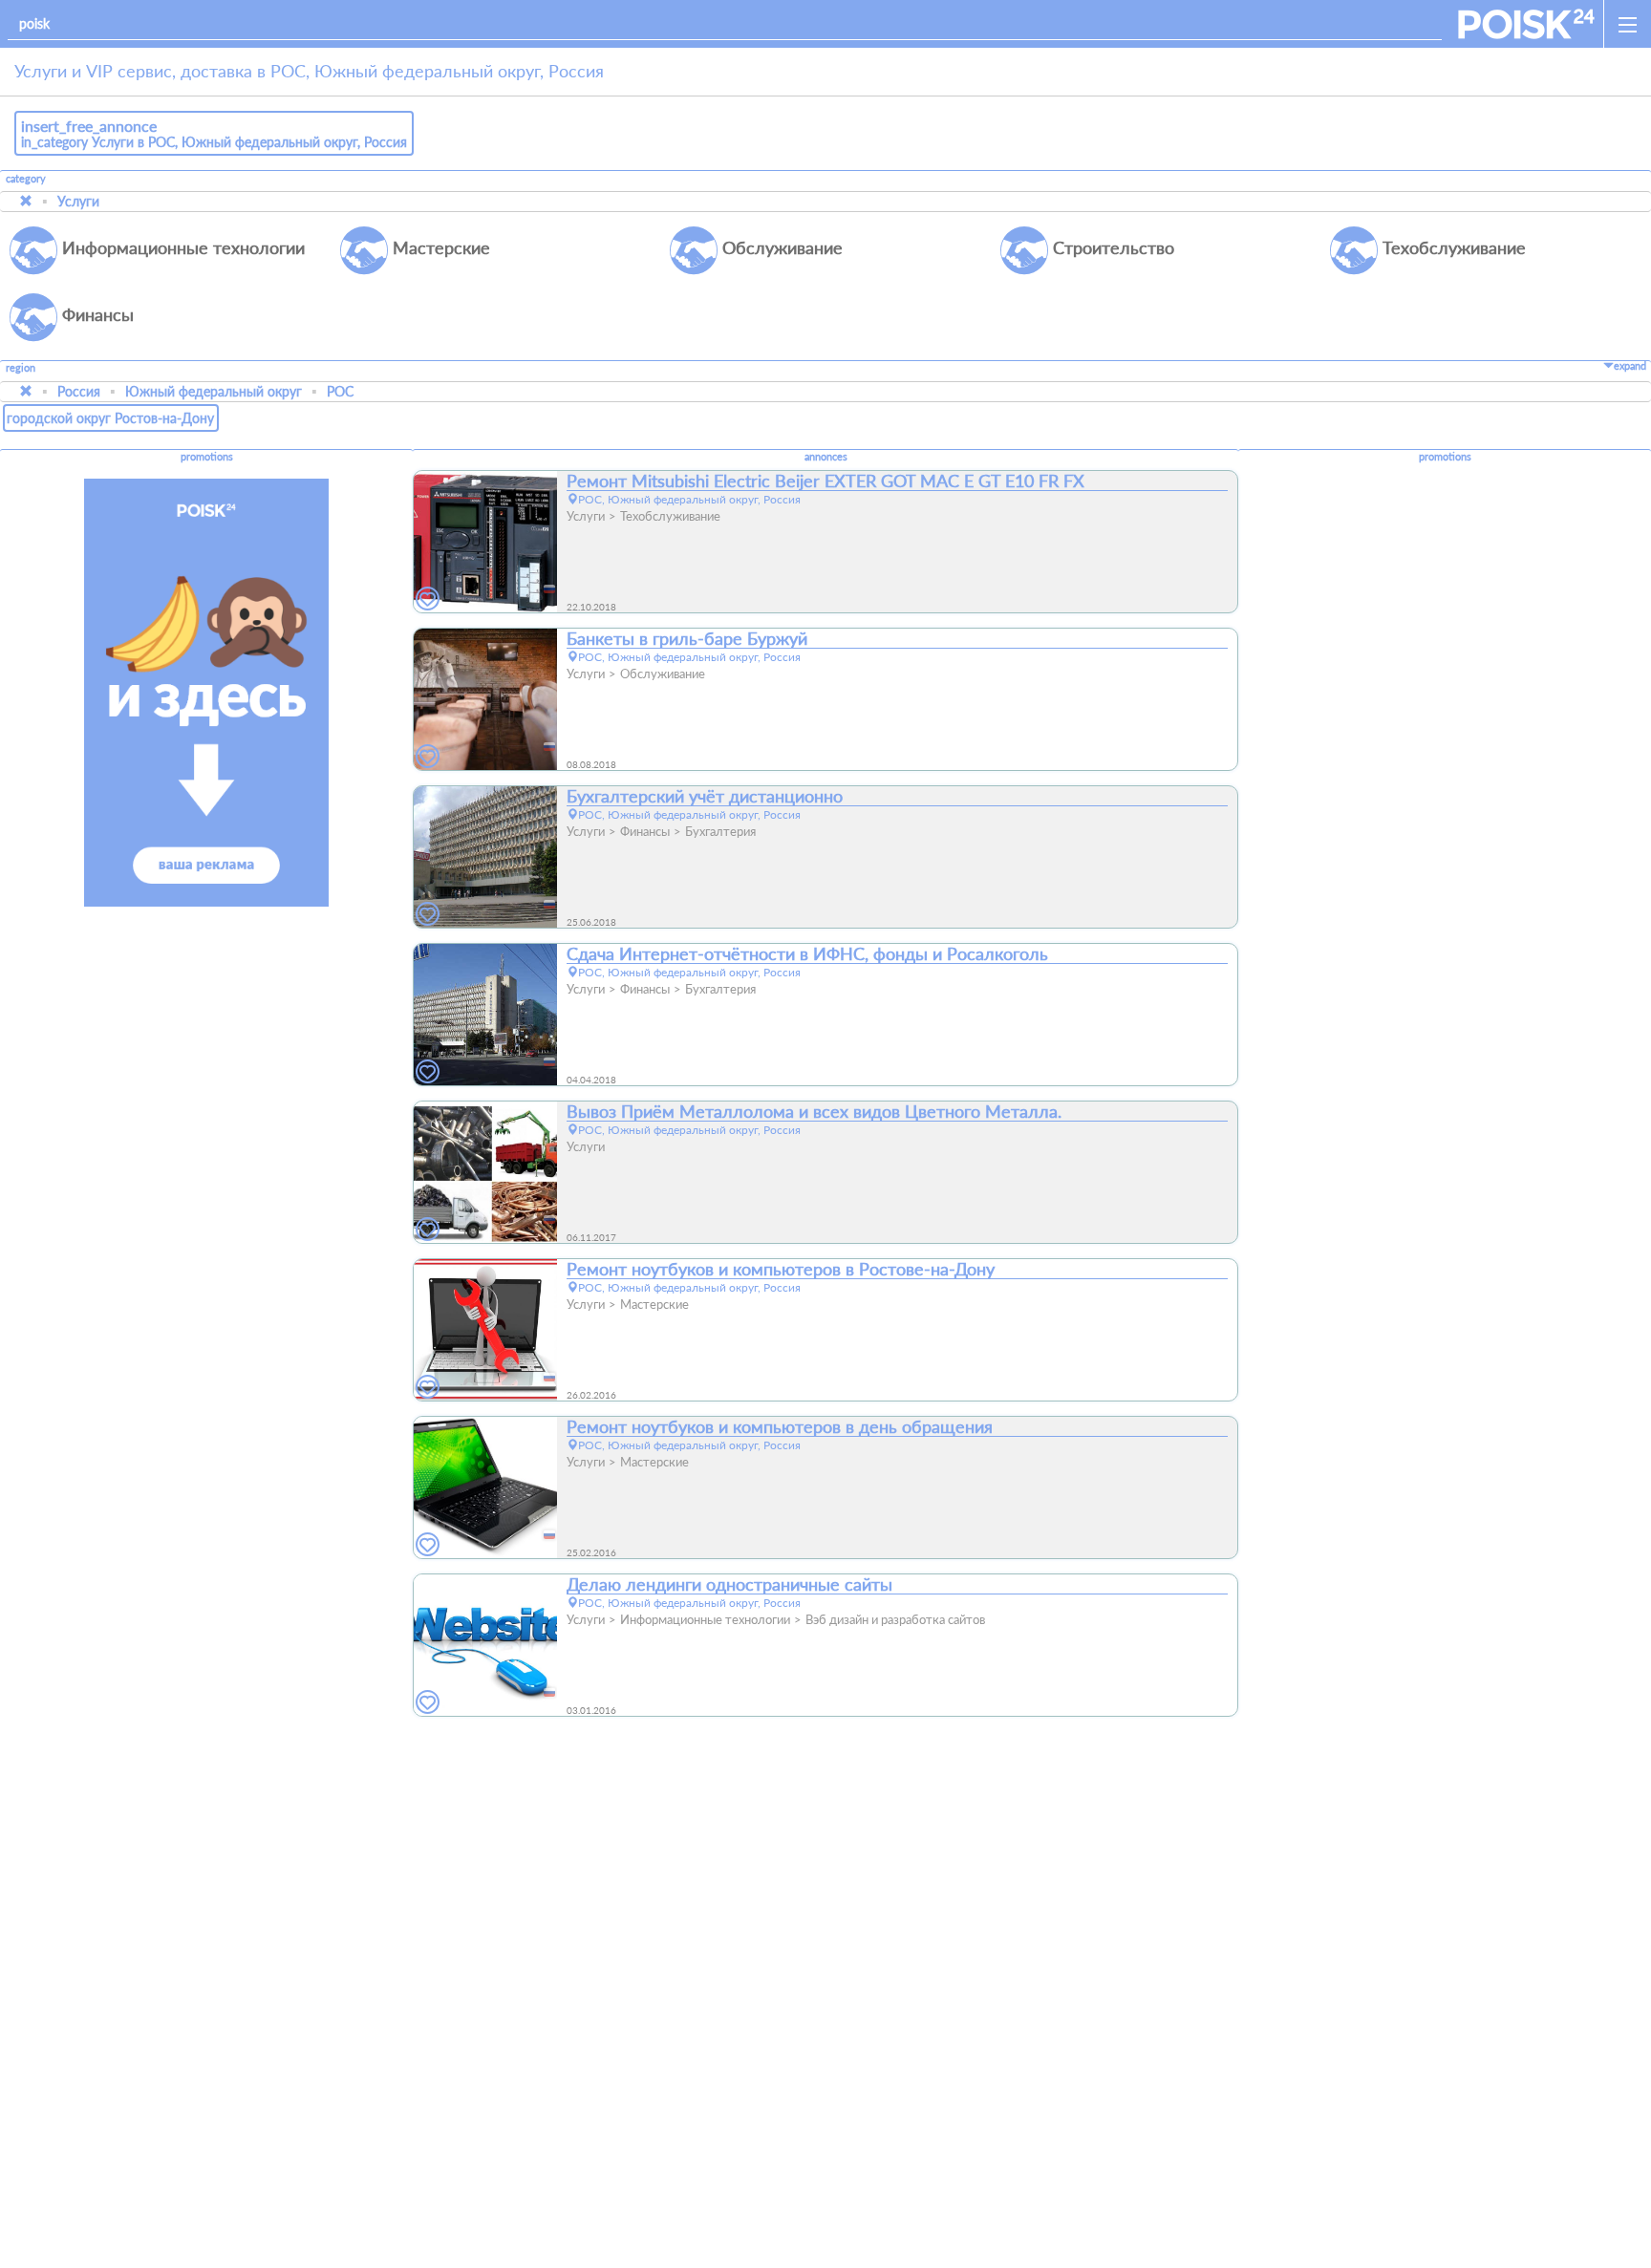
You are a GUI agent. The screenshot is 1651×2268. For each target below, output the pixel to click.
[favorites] (428, 599)
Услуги (78, 201)
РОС (340, 391)
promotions (207, 457)
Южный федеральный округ (214, 391)
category (26, 179)
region (21, 368)
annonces (826, 457)
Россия (79, 391)
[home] (1526, 24)
